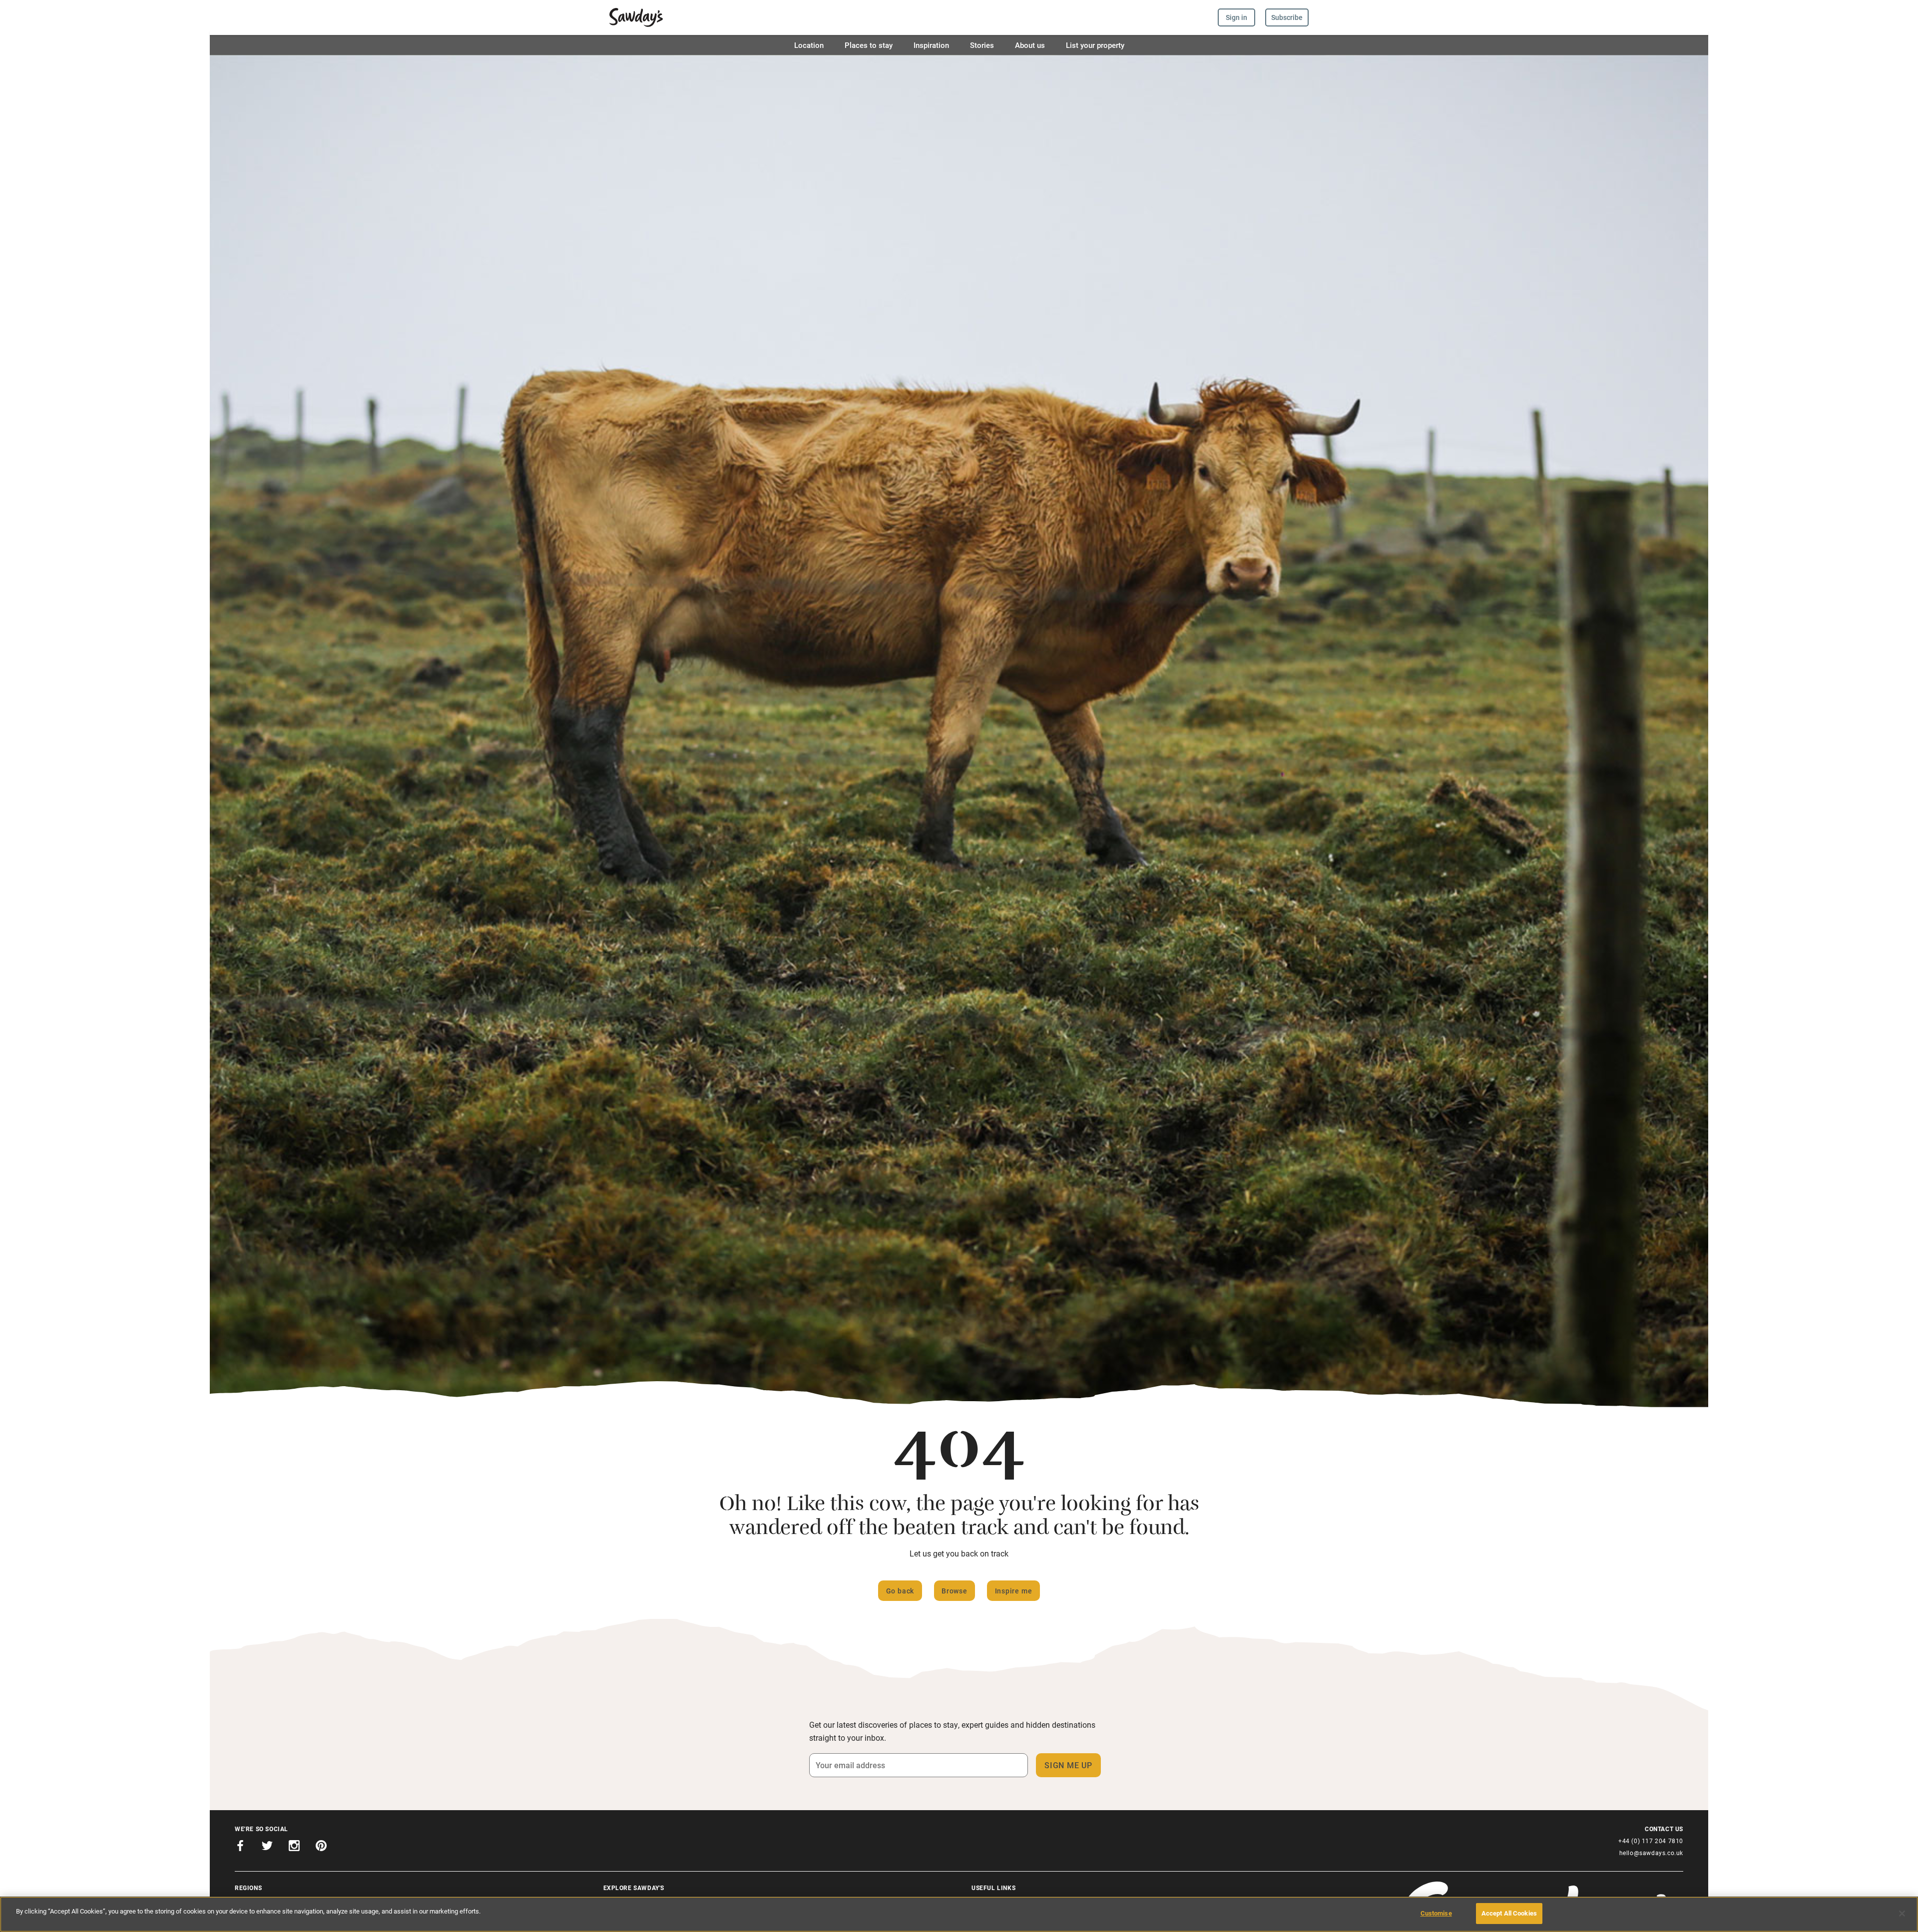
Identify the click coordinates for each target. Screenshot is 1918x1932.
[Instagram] (294, 1847)
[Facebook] (240, 1847)
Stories (982, 45)
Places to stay (869, 45)
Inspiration (931, 45)
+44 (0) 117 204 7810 (1651, 1841)
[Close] (1902, 1914)
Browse (955, 1591)
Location (809, 45)
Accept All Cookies (1509, 1913)
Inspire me (1014, 1591)
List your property (1095, 45)
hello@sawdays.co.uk (1651, 1853)
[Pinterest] (321, 1847)
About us (1030, 45)
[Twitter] (267, 1847)
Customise (1436, 1913)
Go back (900, 1591)
